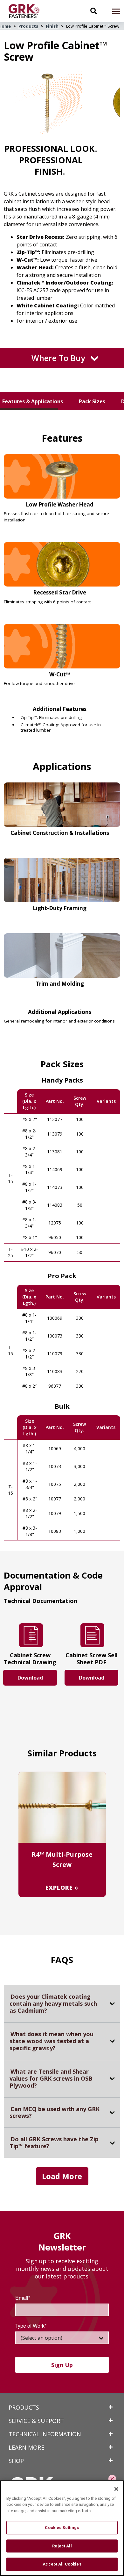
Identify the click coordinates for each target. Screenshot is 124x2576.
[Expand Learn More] (111, 2447)
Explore (60, 1887)
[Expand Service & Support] (111, 2420)
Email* (23, 2298)
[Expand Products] (111, 2407)
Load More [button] (62, 2176)
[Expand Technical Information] (111, 2434)
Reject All (62, 2546)
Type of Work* (31, 2326)
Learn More (26, 2447)
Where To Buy (58, 358)
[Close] (116, 2489)
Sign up (62, 2365)
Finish (52, 26)
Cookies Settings (62, 2528)
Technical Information (45, 2434)
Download (30, 1678)
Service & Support (36, 2421)
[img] (27, 11)
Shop (16, 2461)
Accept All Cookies (62, 2564)
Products (28, 26)
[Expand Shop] (111, 2460)
